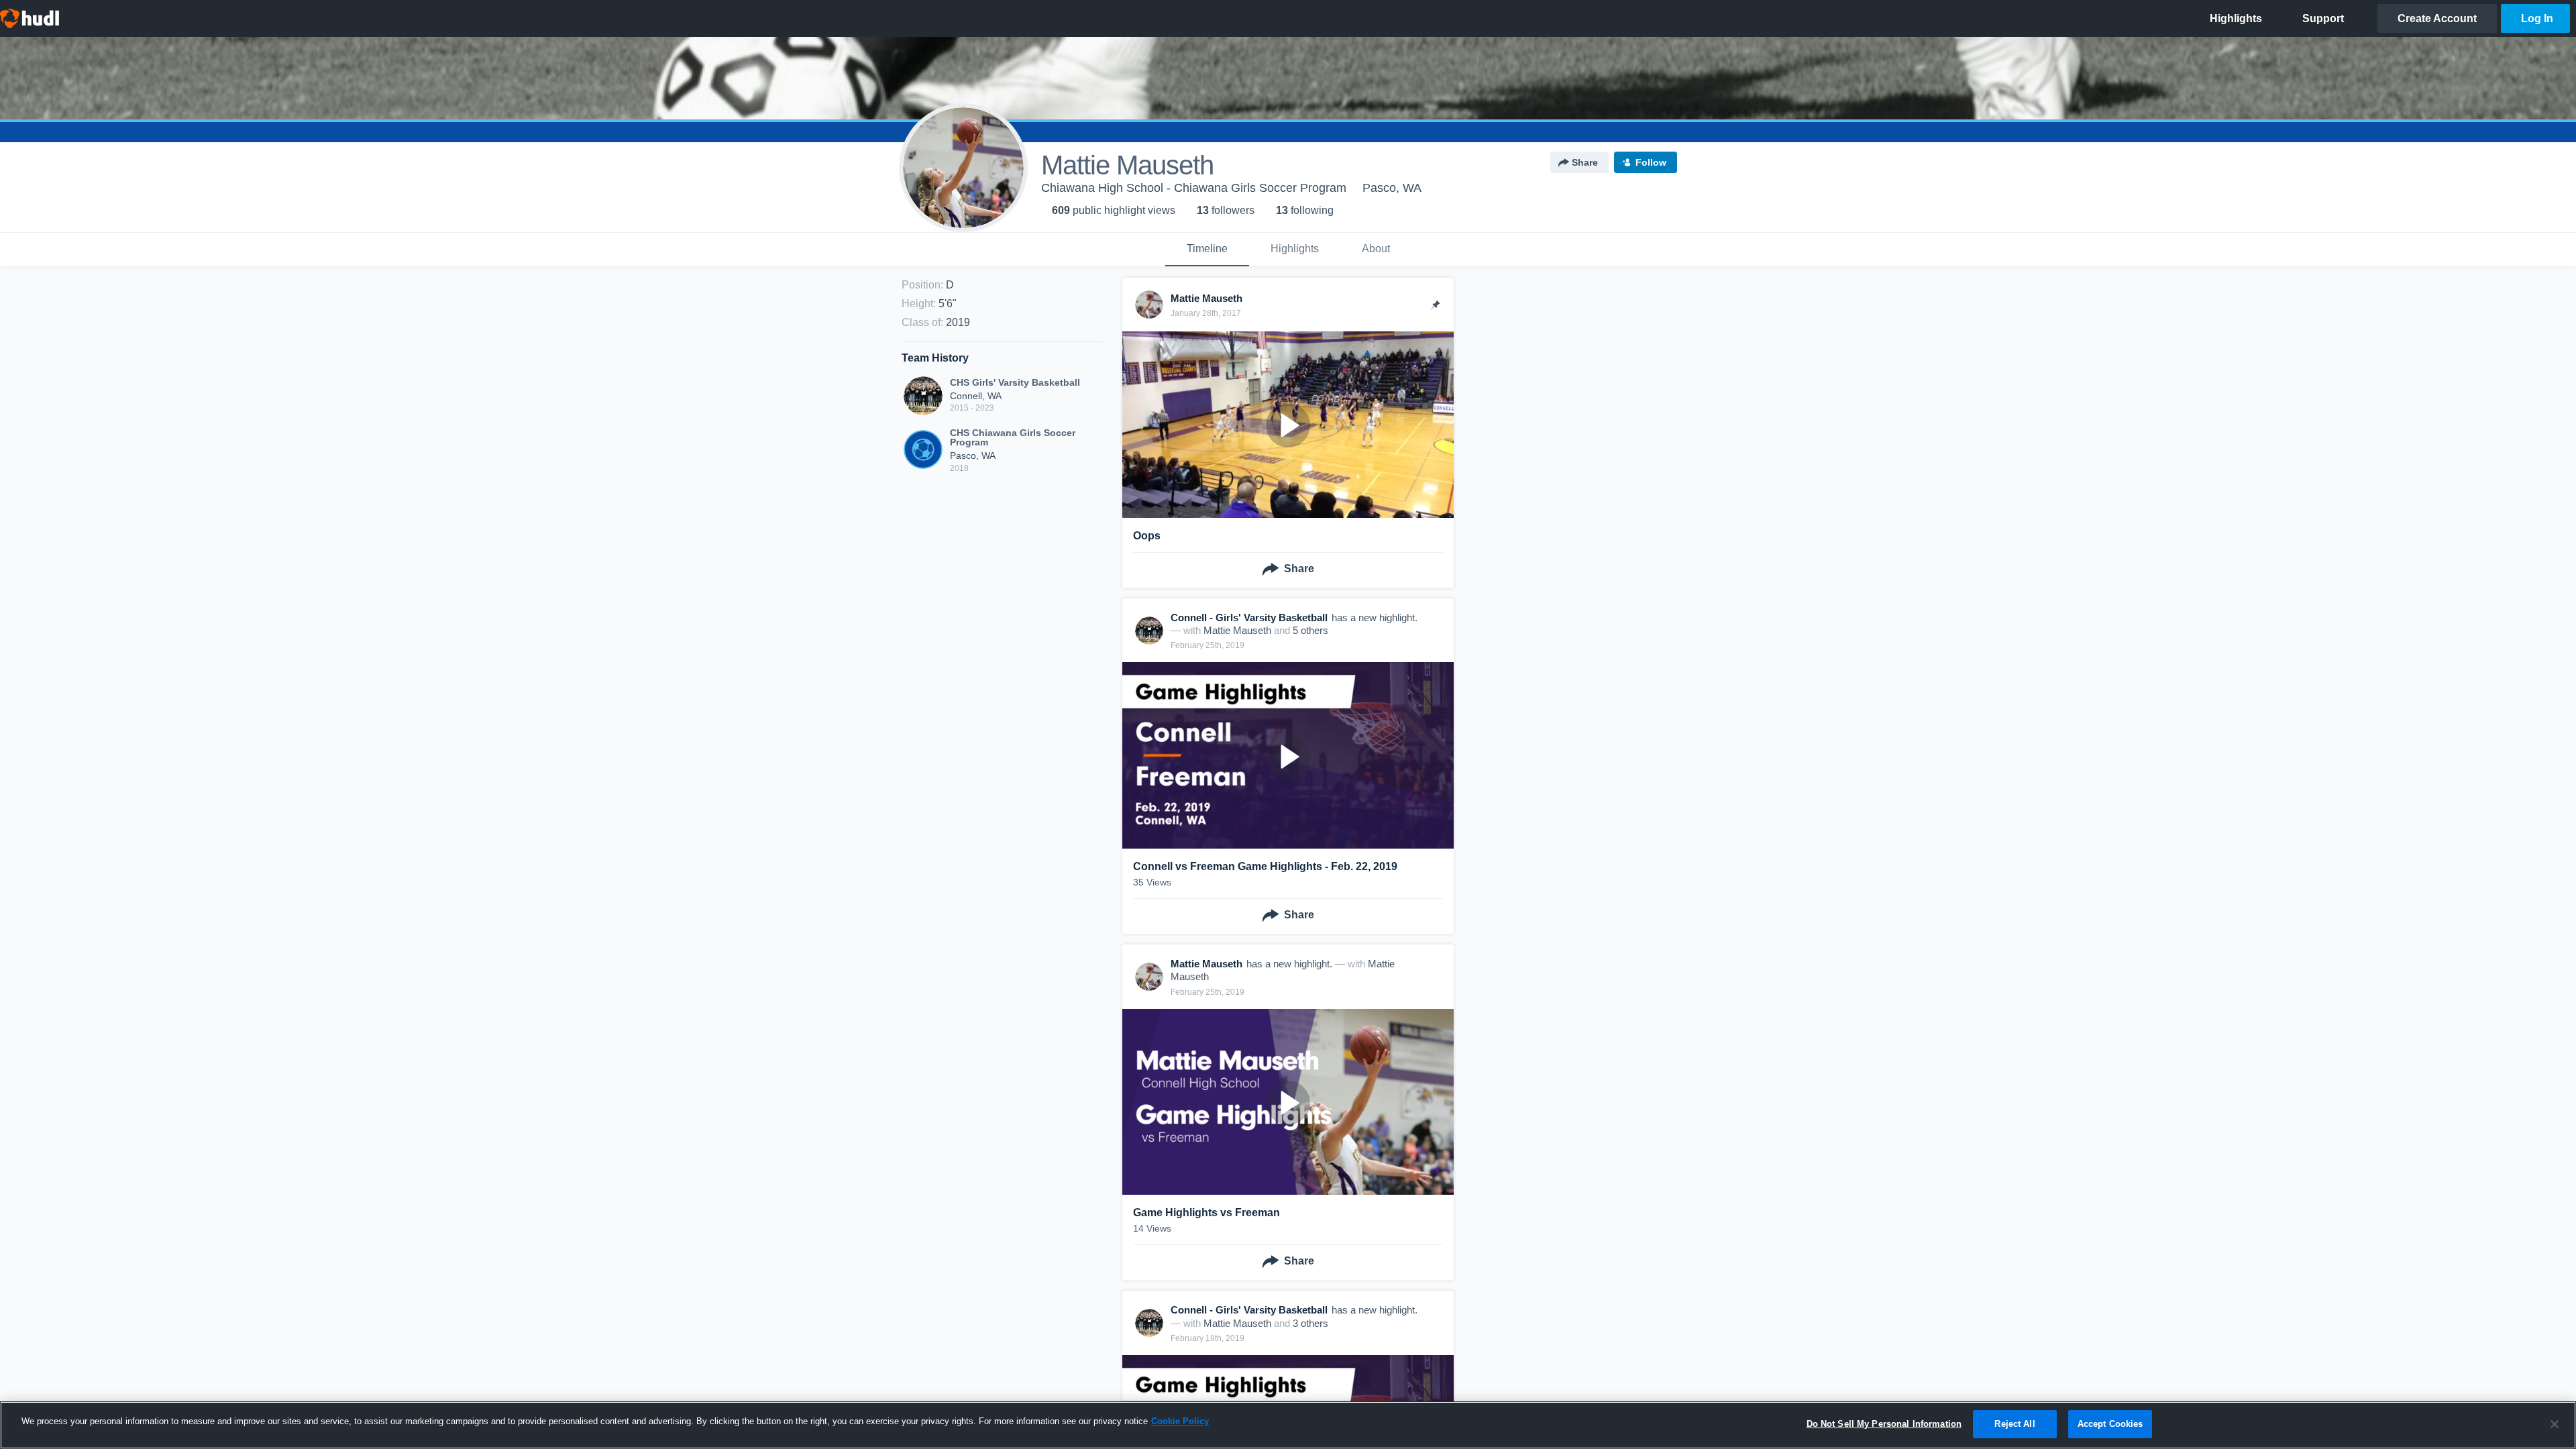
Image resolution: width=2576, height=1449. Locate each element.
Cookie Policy (1180, 1421)
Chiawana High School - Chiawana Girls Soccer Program (1194, 188)
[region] (1288, 1425)
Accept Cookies (2110, 1424)
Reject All (2015, 1424)
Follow (1651, 162)
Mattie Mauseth (1237, 630)
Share (1585, 162)
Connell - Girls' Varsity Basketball (1249, 618)
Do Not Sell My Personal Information (1884, 1424)
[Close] (2555, 1424)
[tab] (1207, 250)
